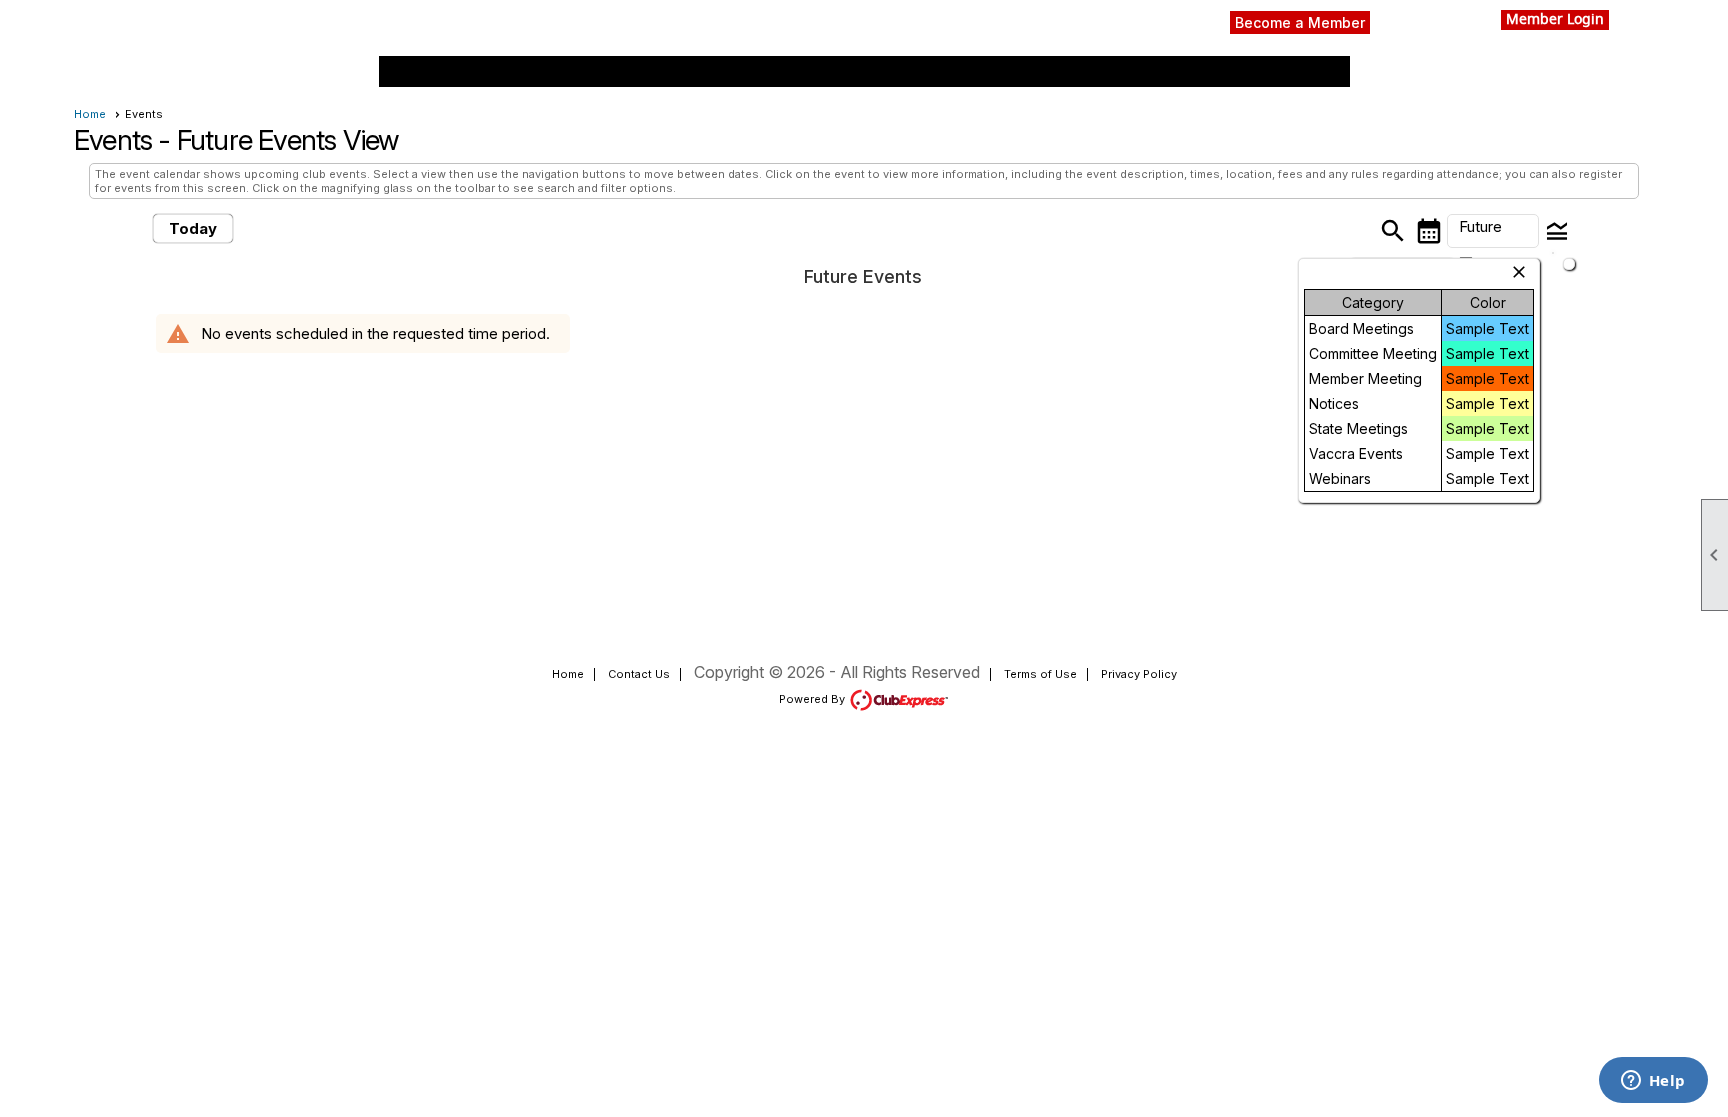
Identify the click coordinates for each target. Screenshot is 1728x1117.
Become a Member (1300, 22)
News (470, 71)
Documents (959, 71)
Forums (537, 71)
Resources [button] (739, 71)
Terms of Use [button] (1040, 674)
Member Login (1555, 20)
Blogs (1107, 71)
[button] (1493, 231)
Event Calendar (634, 71)
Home (410, 71)
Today (193, 228)
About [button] (1169, 71)
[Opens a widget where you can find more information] (1653, 1082)
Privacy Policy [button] (1139, 674)
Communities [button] (1275, 71)
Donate (1041, 71)
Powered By (813, 699)
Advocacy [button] (848, 71)
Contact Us (639, 674)
